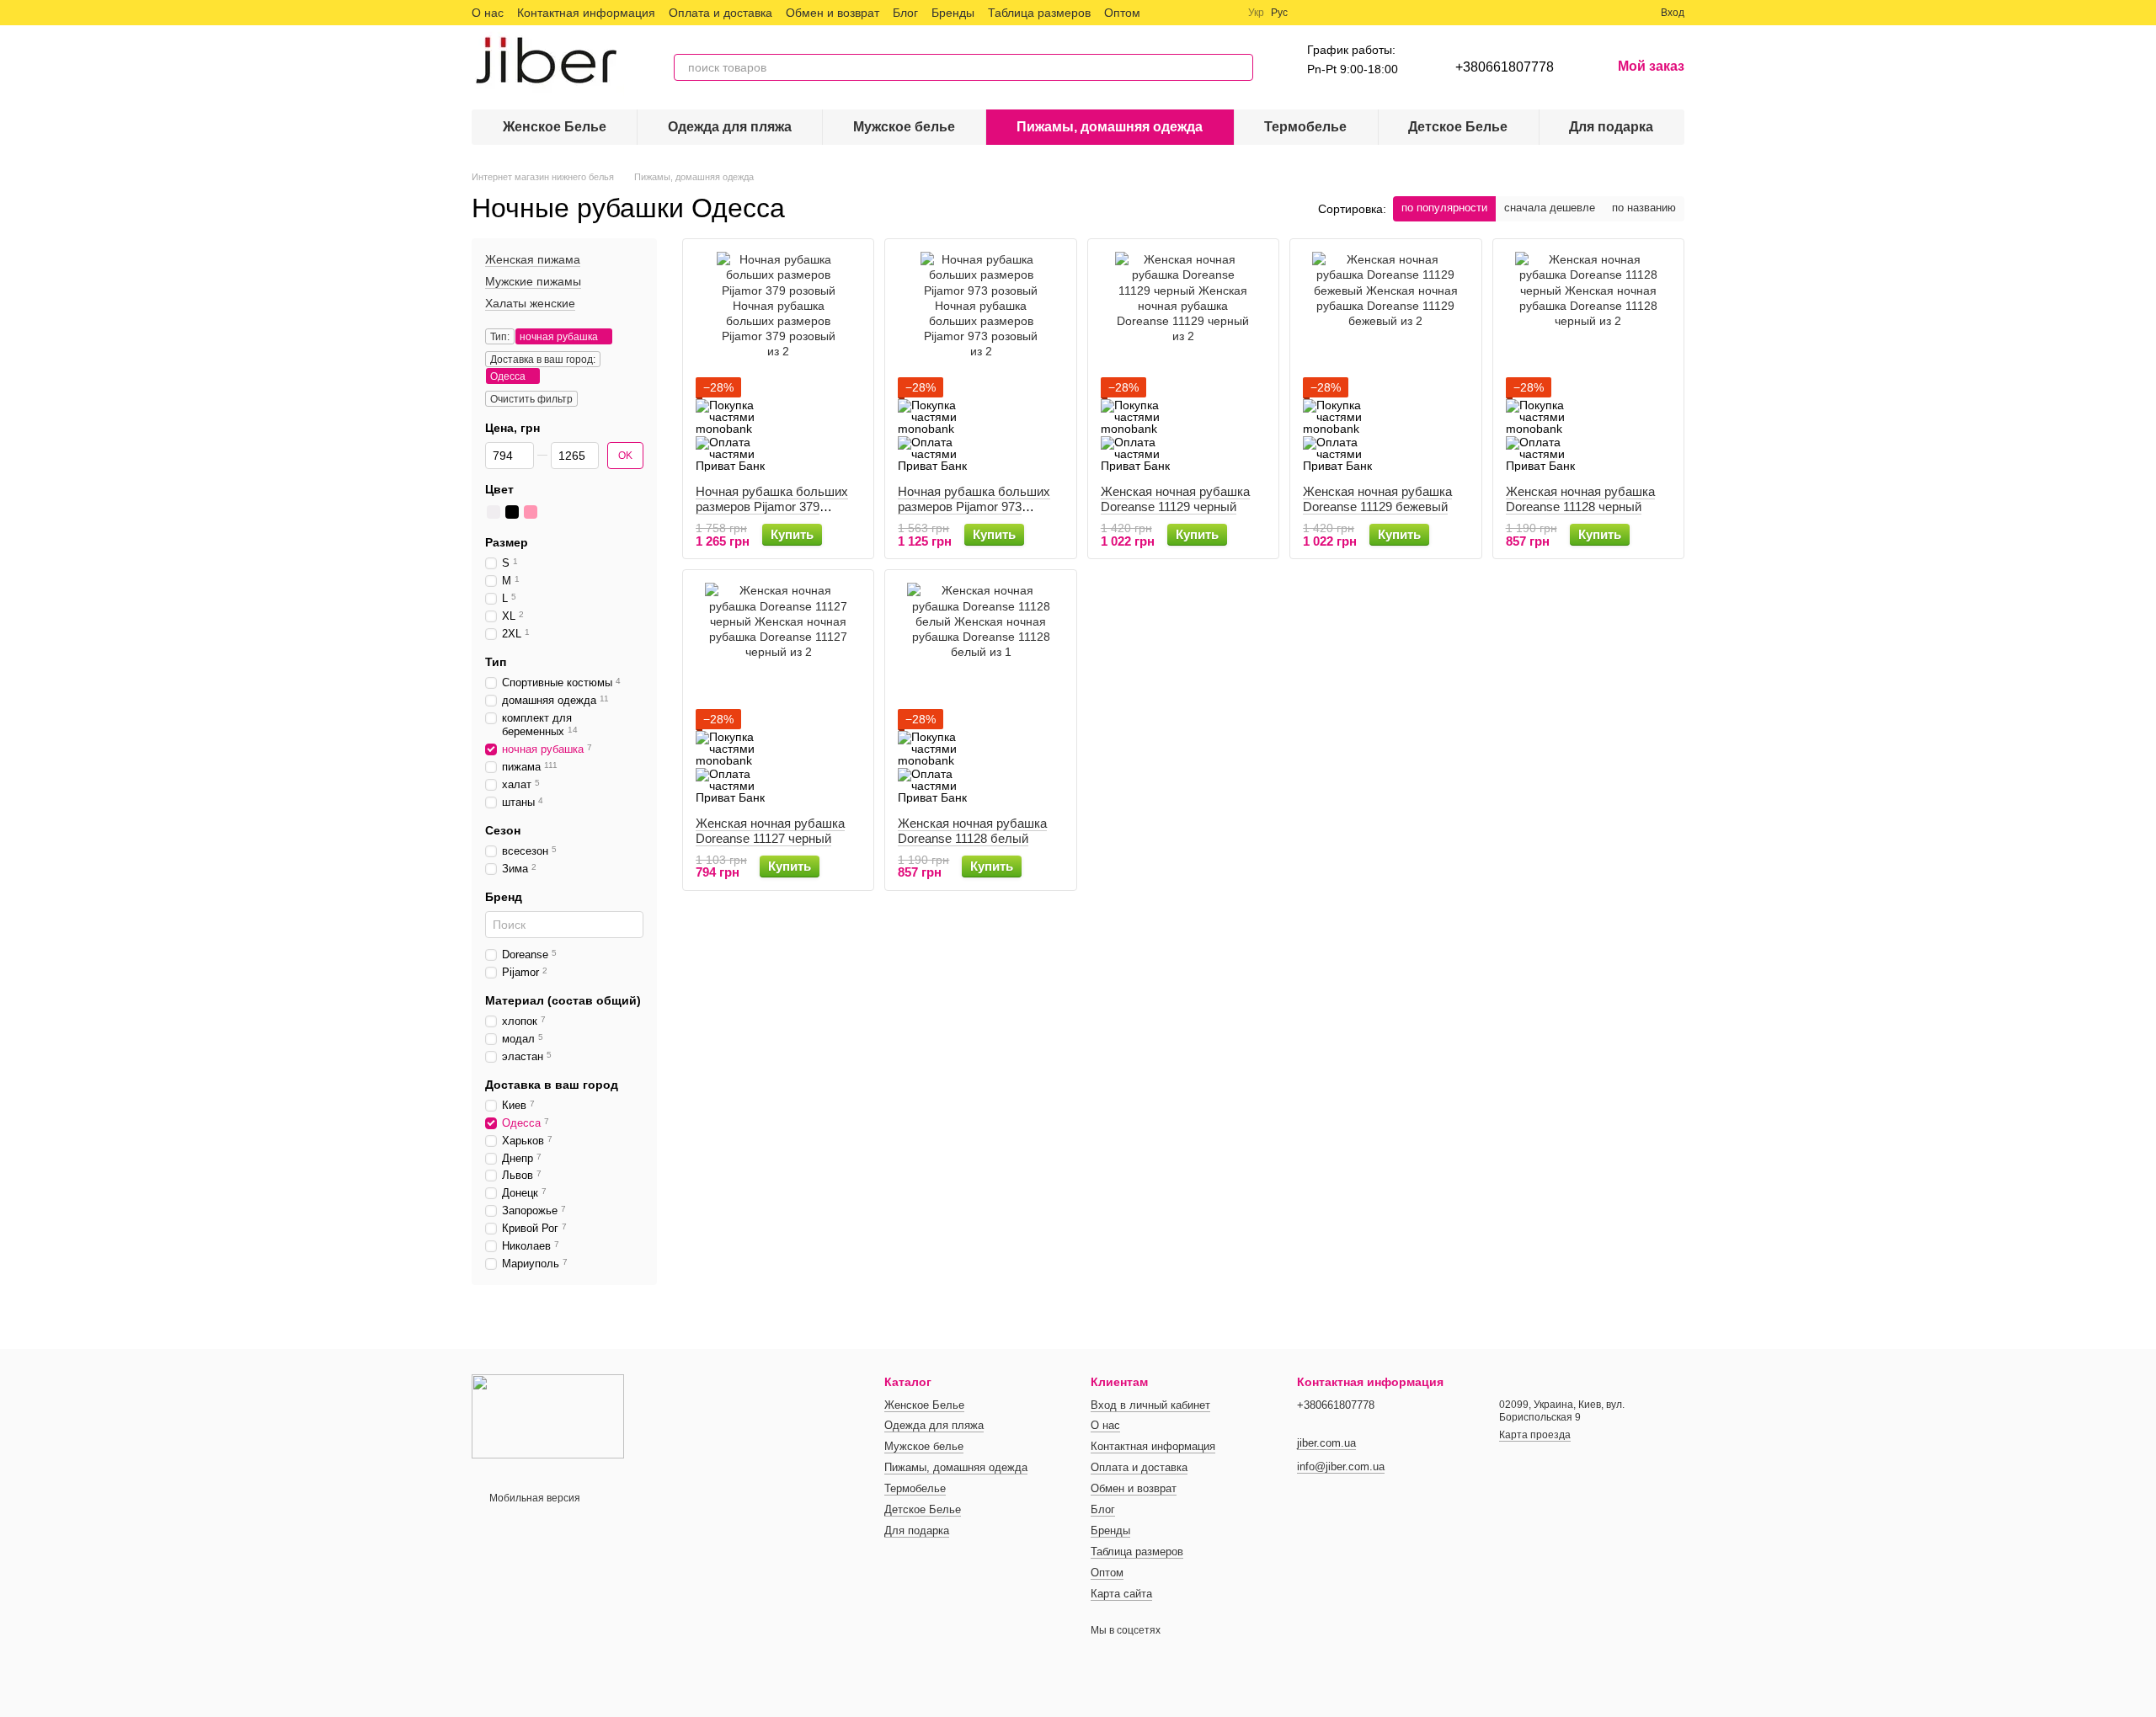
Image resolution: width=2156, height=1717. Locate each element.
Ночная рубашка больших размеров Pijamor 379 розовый (772, 507)
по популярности (1444, 208)
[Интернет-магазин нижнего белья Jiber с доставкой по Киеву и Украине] (548, 1416)
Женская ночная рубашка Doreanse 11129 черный (1175, 499)
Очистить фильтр (531, 399)
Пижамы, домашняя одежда (1110, 127)
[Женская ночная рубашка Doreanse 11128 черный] (1588, 362)
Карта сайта (1121, 1594)
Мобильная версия (534, 1498)
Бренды (953, 13)
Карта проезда (1535, 1435)
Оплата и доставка (720, 13)
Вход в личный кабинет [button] (1150, 1405)
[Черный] (512, 512)
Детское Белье (1458, 127)
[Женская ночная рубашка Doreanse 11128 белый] (980, 693)
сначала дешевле (1550, 208)
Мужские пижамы (533, 281)
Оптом (1122, 13)
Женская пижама (533, 259)
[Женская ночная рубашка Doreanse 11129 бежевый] (1385, 362)
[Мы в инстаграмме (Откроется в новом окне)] (1204, 13)
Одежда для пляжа (730, 127)
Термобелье (1305, 127)
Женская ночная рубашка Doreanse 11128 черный (1580, 499)
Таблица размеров (1039, 13)
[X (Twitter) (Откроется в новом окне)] (1184, 13)
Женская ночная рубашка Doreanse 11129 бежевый (1377, 499)
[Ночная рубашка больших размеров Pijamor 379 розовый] (778, 362)
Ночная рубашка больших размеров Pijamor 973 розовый (974, 507)
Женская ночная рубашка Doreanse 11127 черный (770, 831)
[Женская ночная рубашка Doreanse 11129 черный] (1183, 362)
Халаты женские (530, 304)
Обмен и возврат (833, 13)
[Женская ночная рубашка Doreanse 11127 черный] (778, 693)
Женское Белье (555, 127)
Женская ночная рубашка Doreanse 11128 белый (972, 831)
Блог (905, 13)
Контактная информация (586, 13)
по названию (1644, 208)
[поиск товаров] (1240, 67)
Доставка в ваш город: (543, 360)
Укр (1256, 13)
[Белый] (494, 512)
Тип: (500, 337)
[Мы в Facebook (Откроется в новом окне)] (1164, 13)
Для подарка (1611, 127)
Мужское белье (904, 127)
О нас (488, 13)
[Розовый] (531, 512)
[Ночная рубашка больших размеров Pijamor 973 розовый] (980, 362)
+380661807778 (1505, 67)
